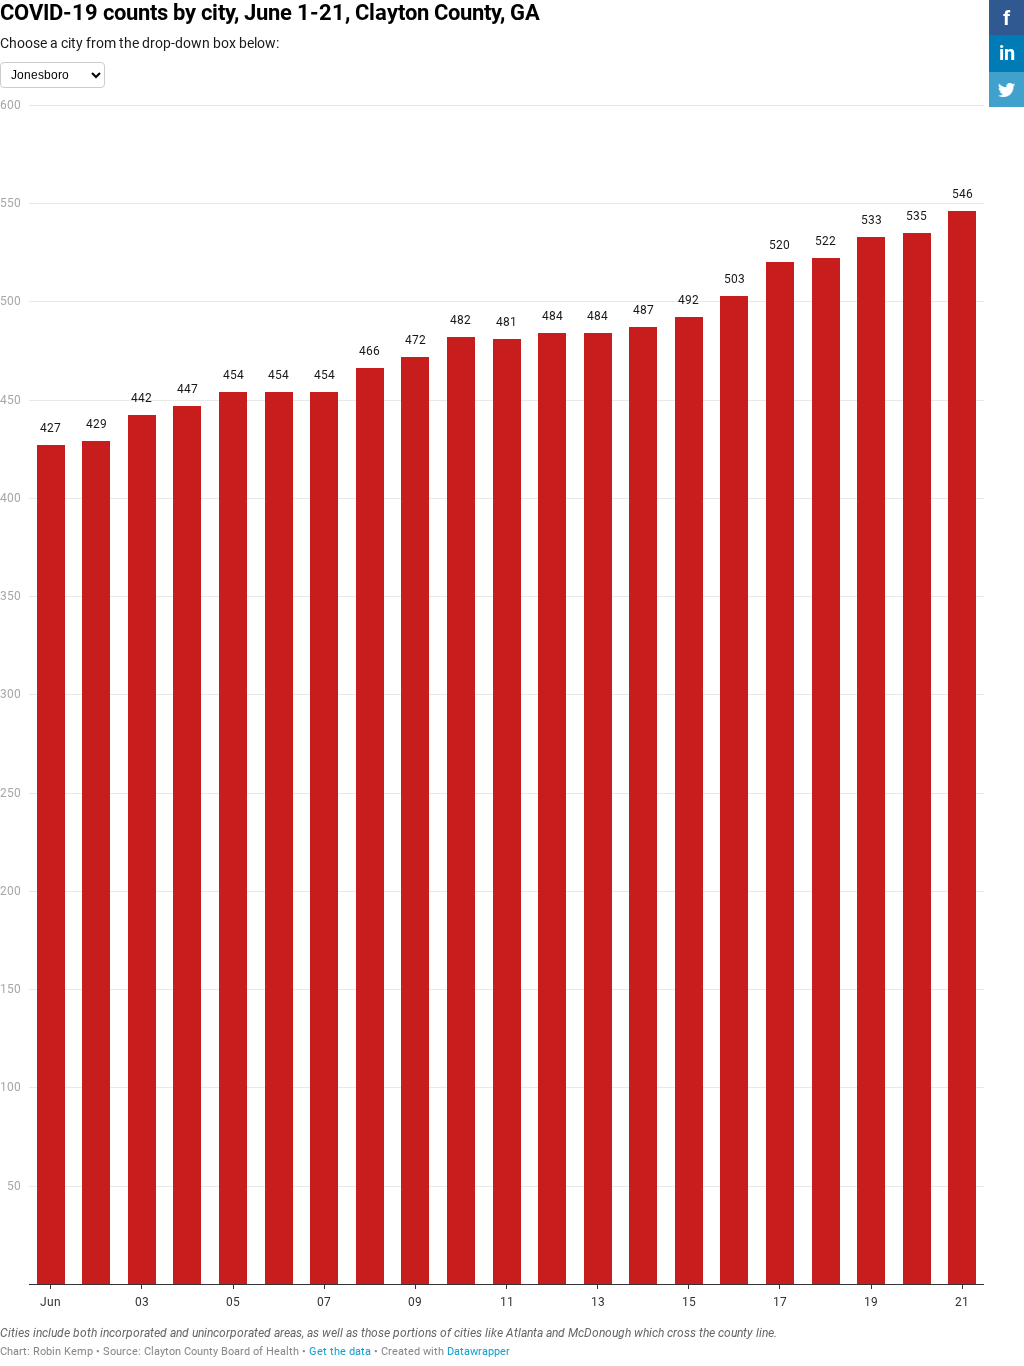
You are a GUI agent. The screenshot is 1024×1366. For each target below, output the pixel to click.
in (1007, 53)
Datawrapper (478, 1351)
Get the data (340, 1351)
